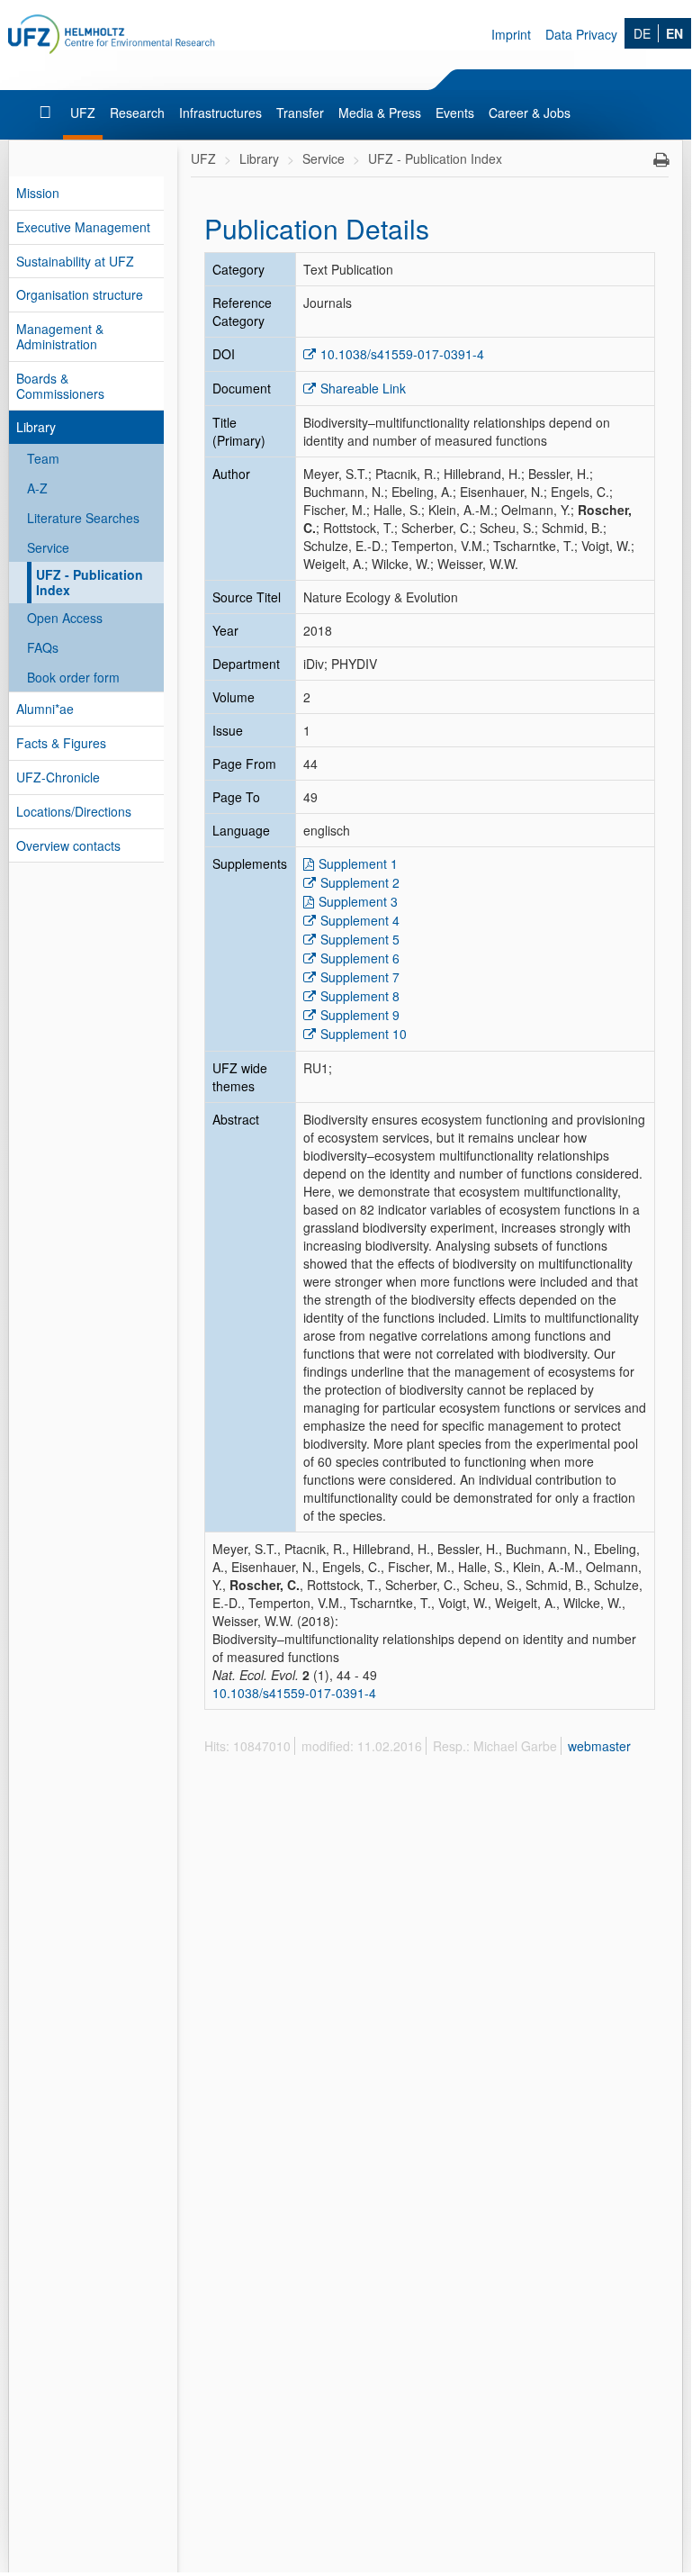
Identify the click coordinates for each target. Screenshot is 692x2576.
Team (43, 458)
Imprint (511, 34)
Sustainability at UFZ (75, 261)
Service (48, 547)
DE (642, 33)
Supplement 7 (360, 977)
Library (36, 427)
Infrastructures (220, 113)
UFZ (83, 113)
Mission (38, 193)
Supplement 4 (360, 920)
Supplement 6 (360, 958)
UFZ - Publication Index (90, 582)
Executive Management (83, 227)
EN (674, 33)
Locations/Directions (74, 811)
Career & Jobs (530, 113)
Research (137, 113)
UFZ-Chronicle (58, 777)
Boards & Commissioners (60, 386)
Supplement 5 (360, 939)
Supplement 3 (358, 901)
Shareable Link (363, 388)
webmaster (599, 1746)
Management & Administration (60, 336)
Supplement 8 (360, 996)
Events (455, 113)
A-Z (37, 488)
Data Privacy (581, 34)
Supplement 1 (358, 863)
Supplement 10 (364, 1034)
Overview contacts (68, 845)
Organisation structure (80, 294)
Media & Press (380, 113)
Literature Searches (83, 518)
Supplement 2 (360, 882)
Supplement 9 (360, 1015)
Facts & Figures (61, 743)
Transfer (300, 113)
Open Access (65, 618)
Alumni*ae (45, 709)
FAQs (43, 647)
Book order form (73, 677)
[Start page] (47, 113)
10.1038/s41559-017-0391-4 (402, 354)
